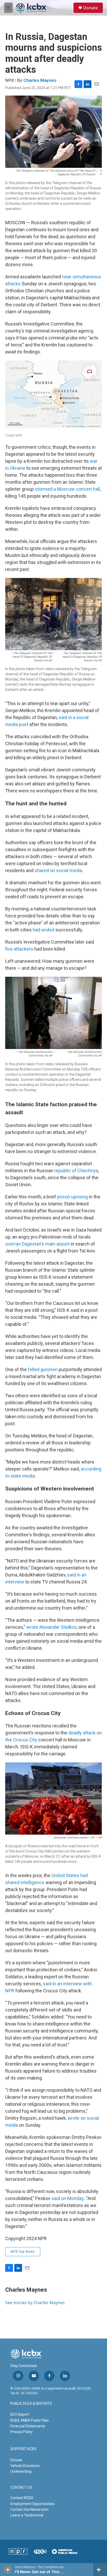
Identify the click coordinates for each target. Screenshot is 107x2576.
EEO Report (20, 2414)
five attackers (19, 949)
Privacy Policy (22, 2432)
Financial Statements (28, 2426)
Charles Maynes (40, 80)
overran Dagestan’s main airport (37, 1244)
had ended (44, 930)
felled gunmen (43, 1369)
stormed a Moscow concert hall (67, 489)
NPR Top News (23, 2252)
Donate (90, 8)
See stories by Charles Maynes (35, 2303)
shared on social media (58, 870)
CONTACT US (21, 2488)
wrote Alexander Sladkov (51, 1627)
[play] (8, 2570)
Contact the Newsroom (29, 2509)
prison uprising (72, 1197)
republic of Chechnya (76, 1171)
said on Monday (68, 2198)
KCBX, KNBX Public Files (30, 2420)
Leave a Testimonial (27, 2515)
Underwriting (21, 2471)
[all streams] (100, 2570)
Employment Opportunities (32, 2504)
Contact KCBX (22, 2498)
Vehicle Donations (25, 2466)
